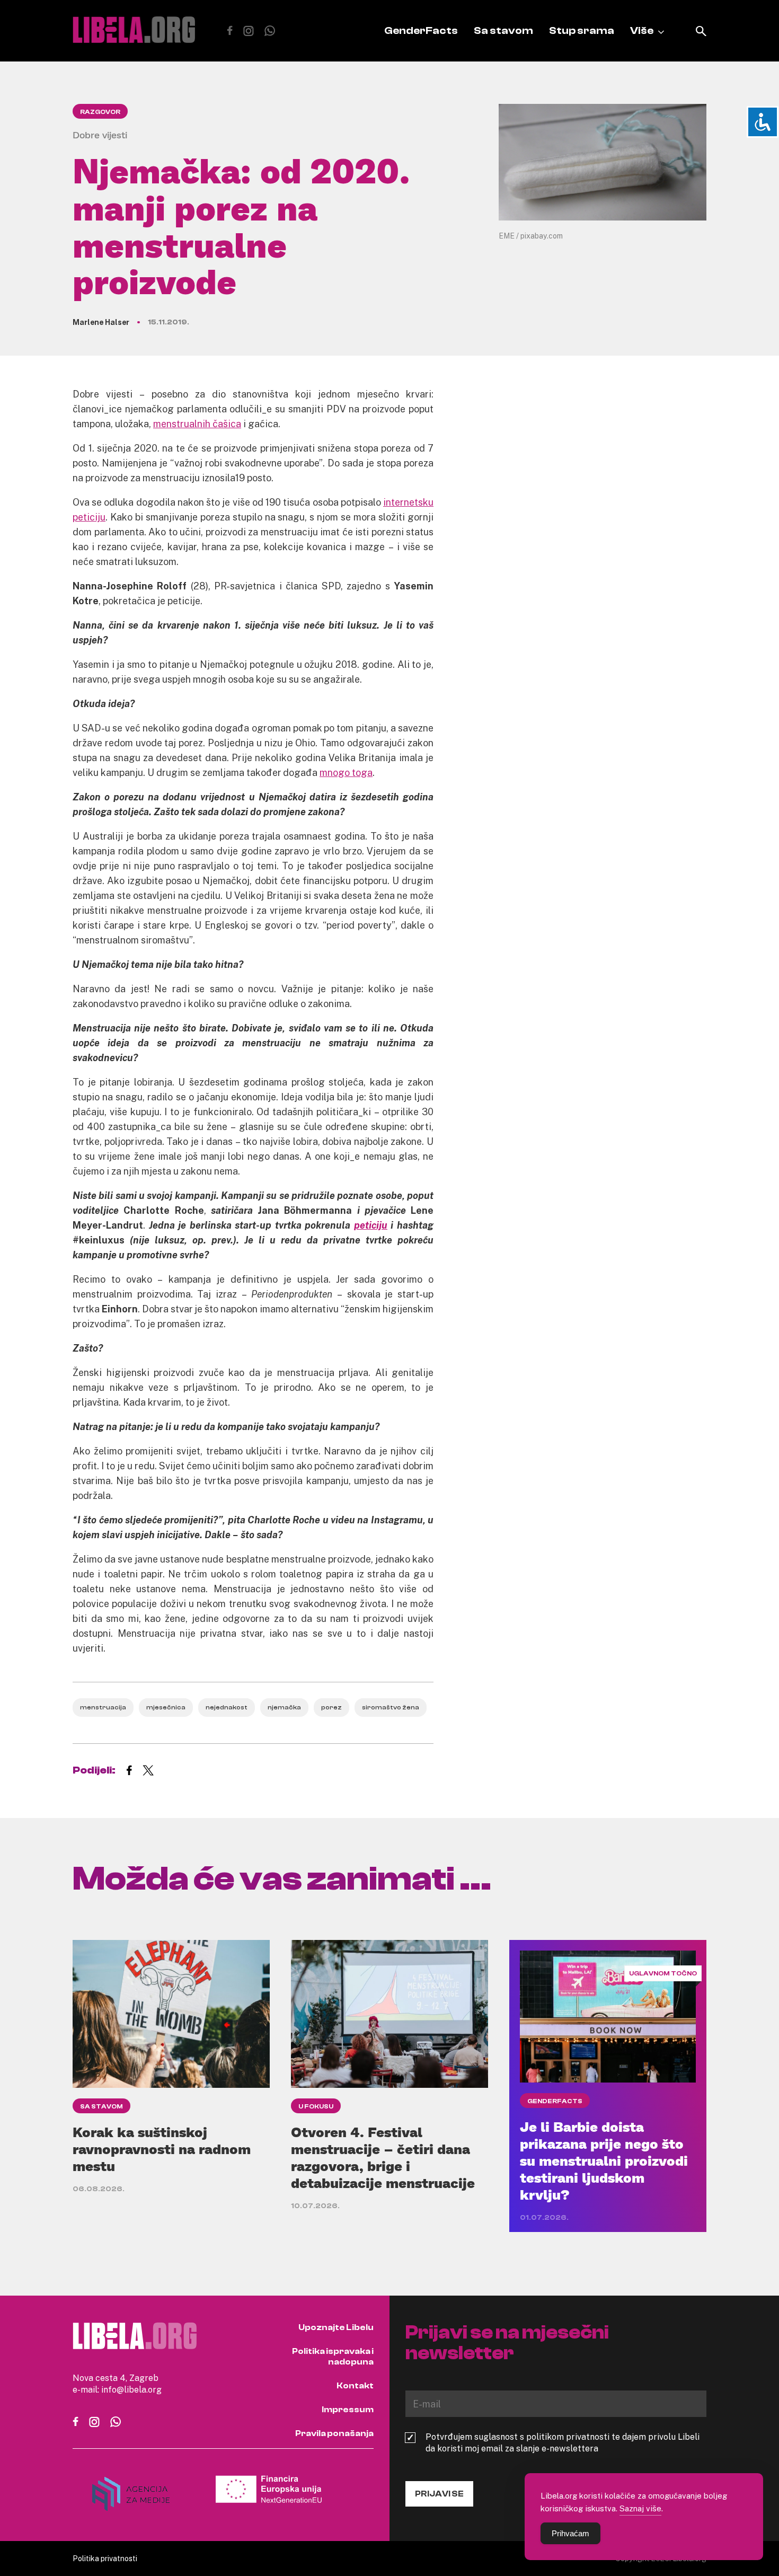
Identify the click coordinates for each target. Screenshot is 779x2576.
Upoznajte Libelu (336, 2327)
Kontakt (355, 2386)
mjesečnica (166, 1707)
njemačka (284, 1707)
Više (642, 30)
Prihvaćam (570, 2533)
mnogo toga (346, 772)
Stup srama (582, 30)
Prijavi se (439, 2494)
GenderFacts (421, 30)
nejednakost (227, 1707)
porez (331, 1707)
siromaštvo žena (391, 1707)
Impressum (348, 2410)
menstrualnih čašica (197, 424)
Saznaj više (640, 2508)
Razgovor (100, 112)
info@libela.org (131, 2389)
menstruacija (103, 1707)
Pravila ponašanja (334, 2433)
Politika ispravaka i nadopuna (333, 2357)
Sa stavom (503, 30)
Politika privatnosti (105, 2558)
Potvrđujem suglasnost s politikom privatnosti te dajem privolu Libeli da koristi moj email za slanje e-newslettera (563, 2442)
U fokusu (316, 2106)
